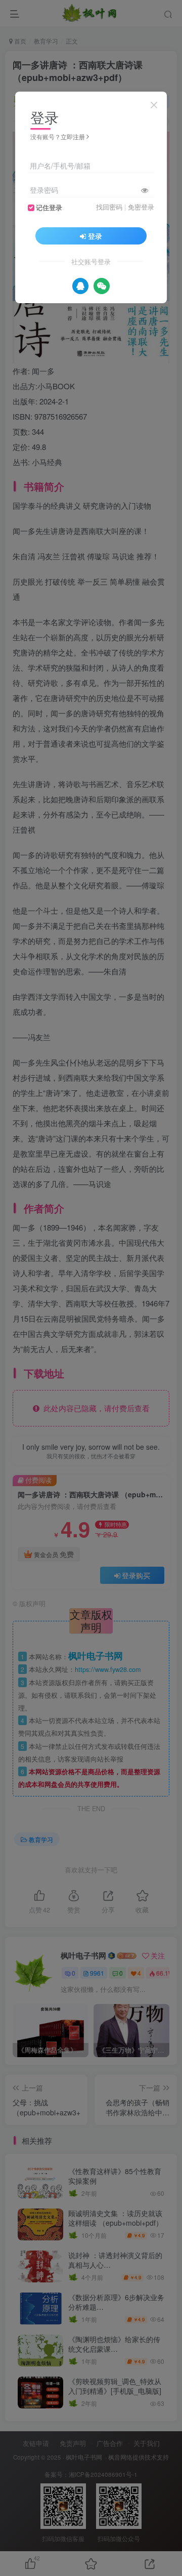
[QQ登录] (80, 286)
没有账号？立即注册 (58, 136)
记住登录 (49, 208)
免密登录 (141, 207)
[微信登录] (102, 286)
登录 (95, 236)
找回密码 (109, 207)
